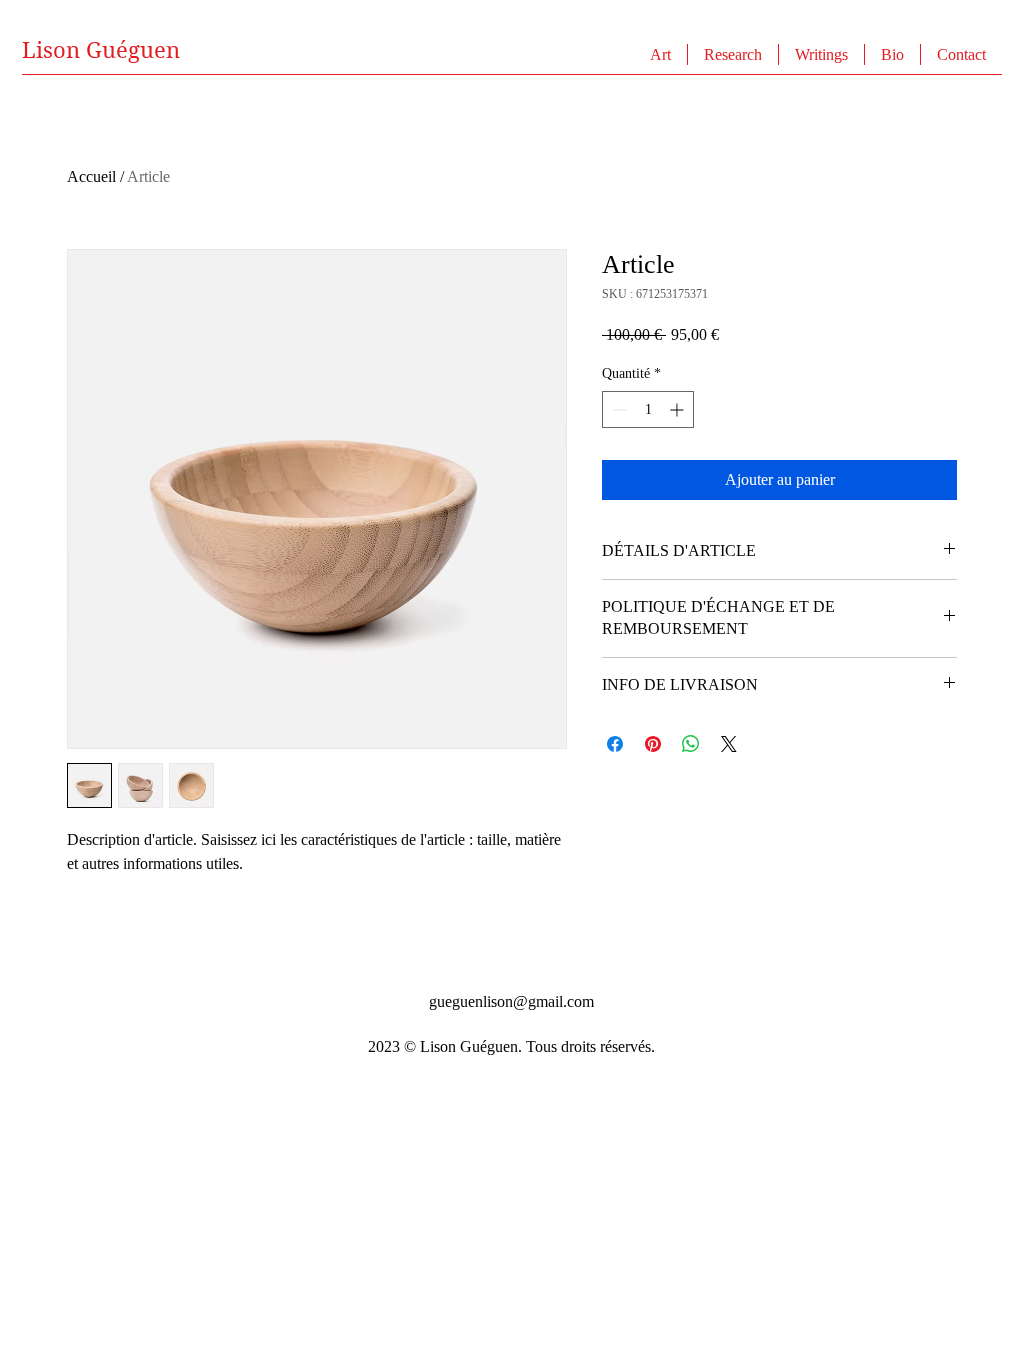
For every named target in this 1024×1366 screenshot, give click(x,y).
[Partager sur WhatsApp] (691, 744)
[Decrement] (617, 409)
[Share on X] (729, 744)
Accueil (91, 176)
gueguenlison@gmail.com (511, 1001)
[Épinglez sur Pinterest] (653, 744)
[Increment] (678, 409)
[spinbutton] (648, 409)
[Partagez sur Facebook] (615, 744)
